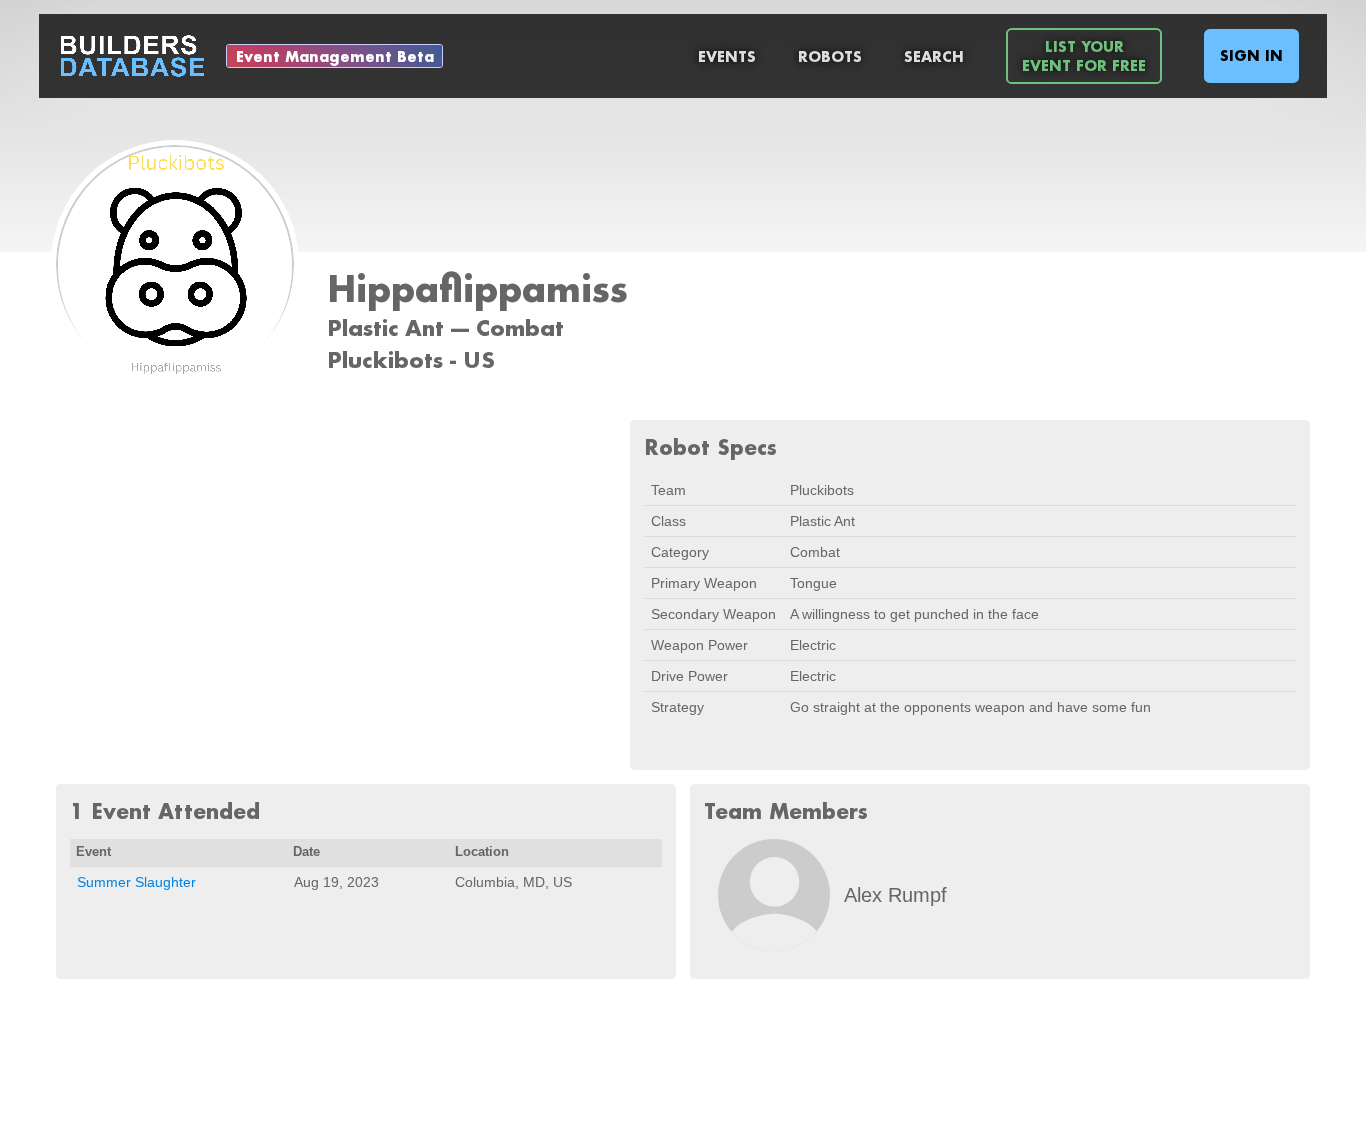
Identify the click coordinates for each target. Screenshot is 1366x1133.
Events (727, 56)
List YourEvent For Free (1084, 56)
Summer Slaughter (136, 882)
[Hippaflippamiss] (175, 266)
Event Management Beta (335, 56)
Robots (830, 56)
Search (934, 56)
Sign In (1251, 55)
